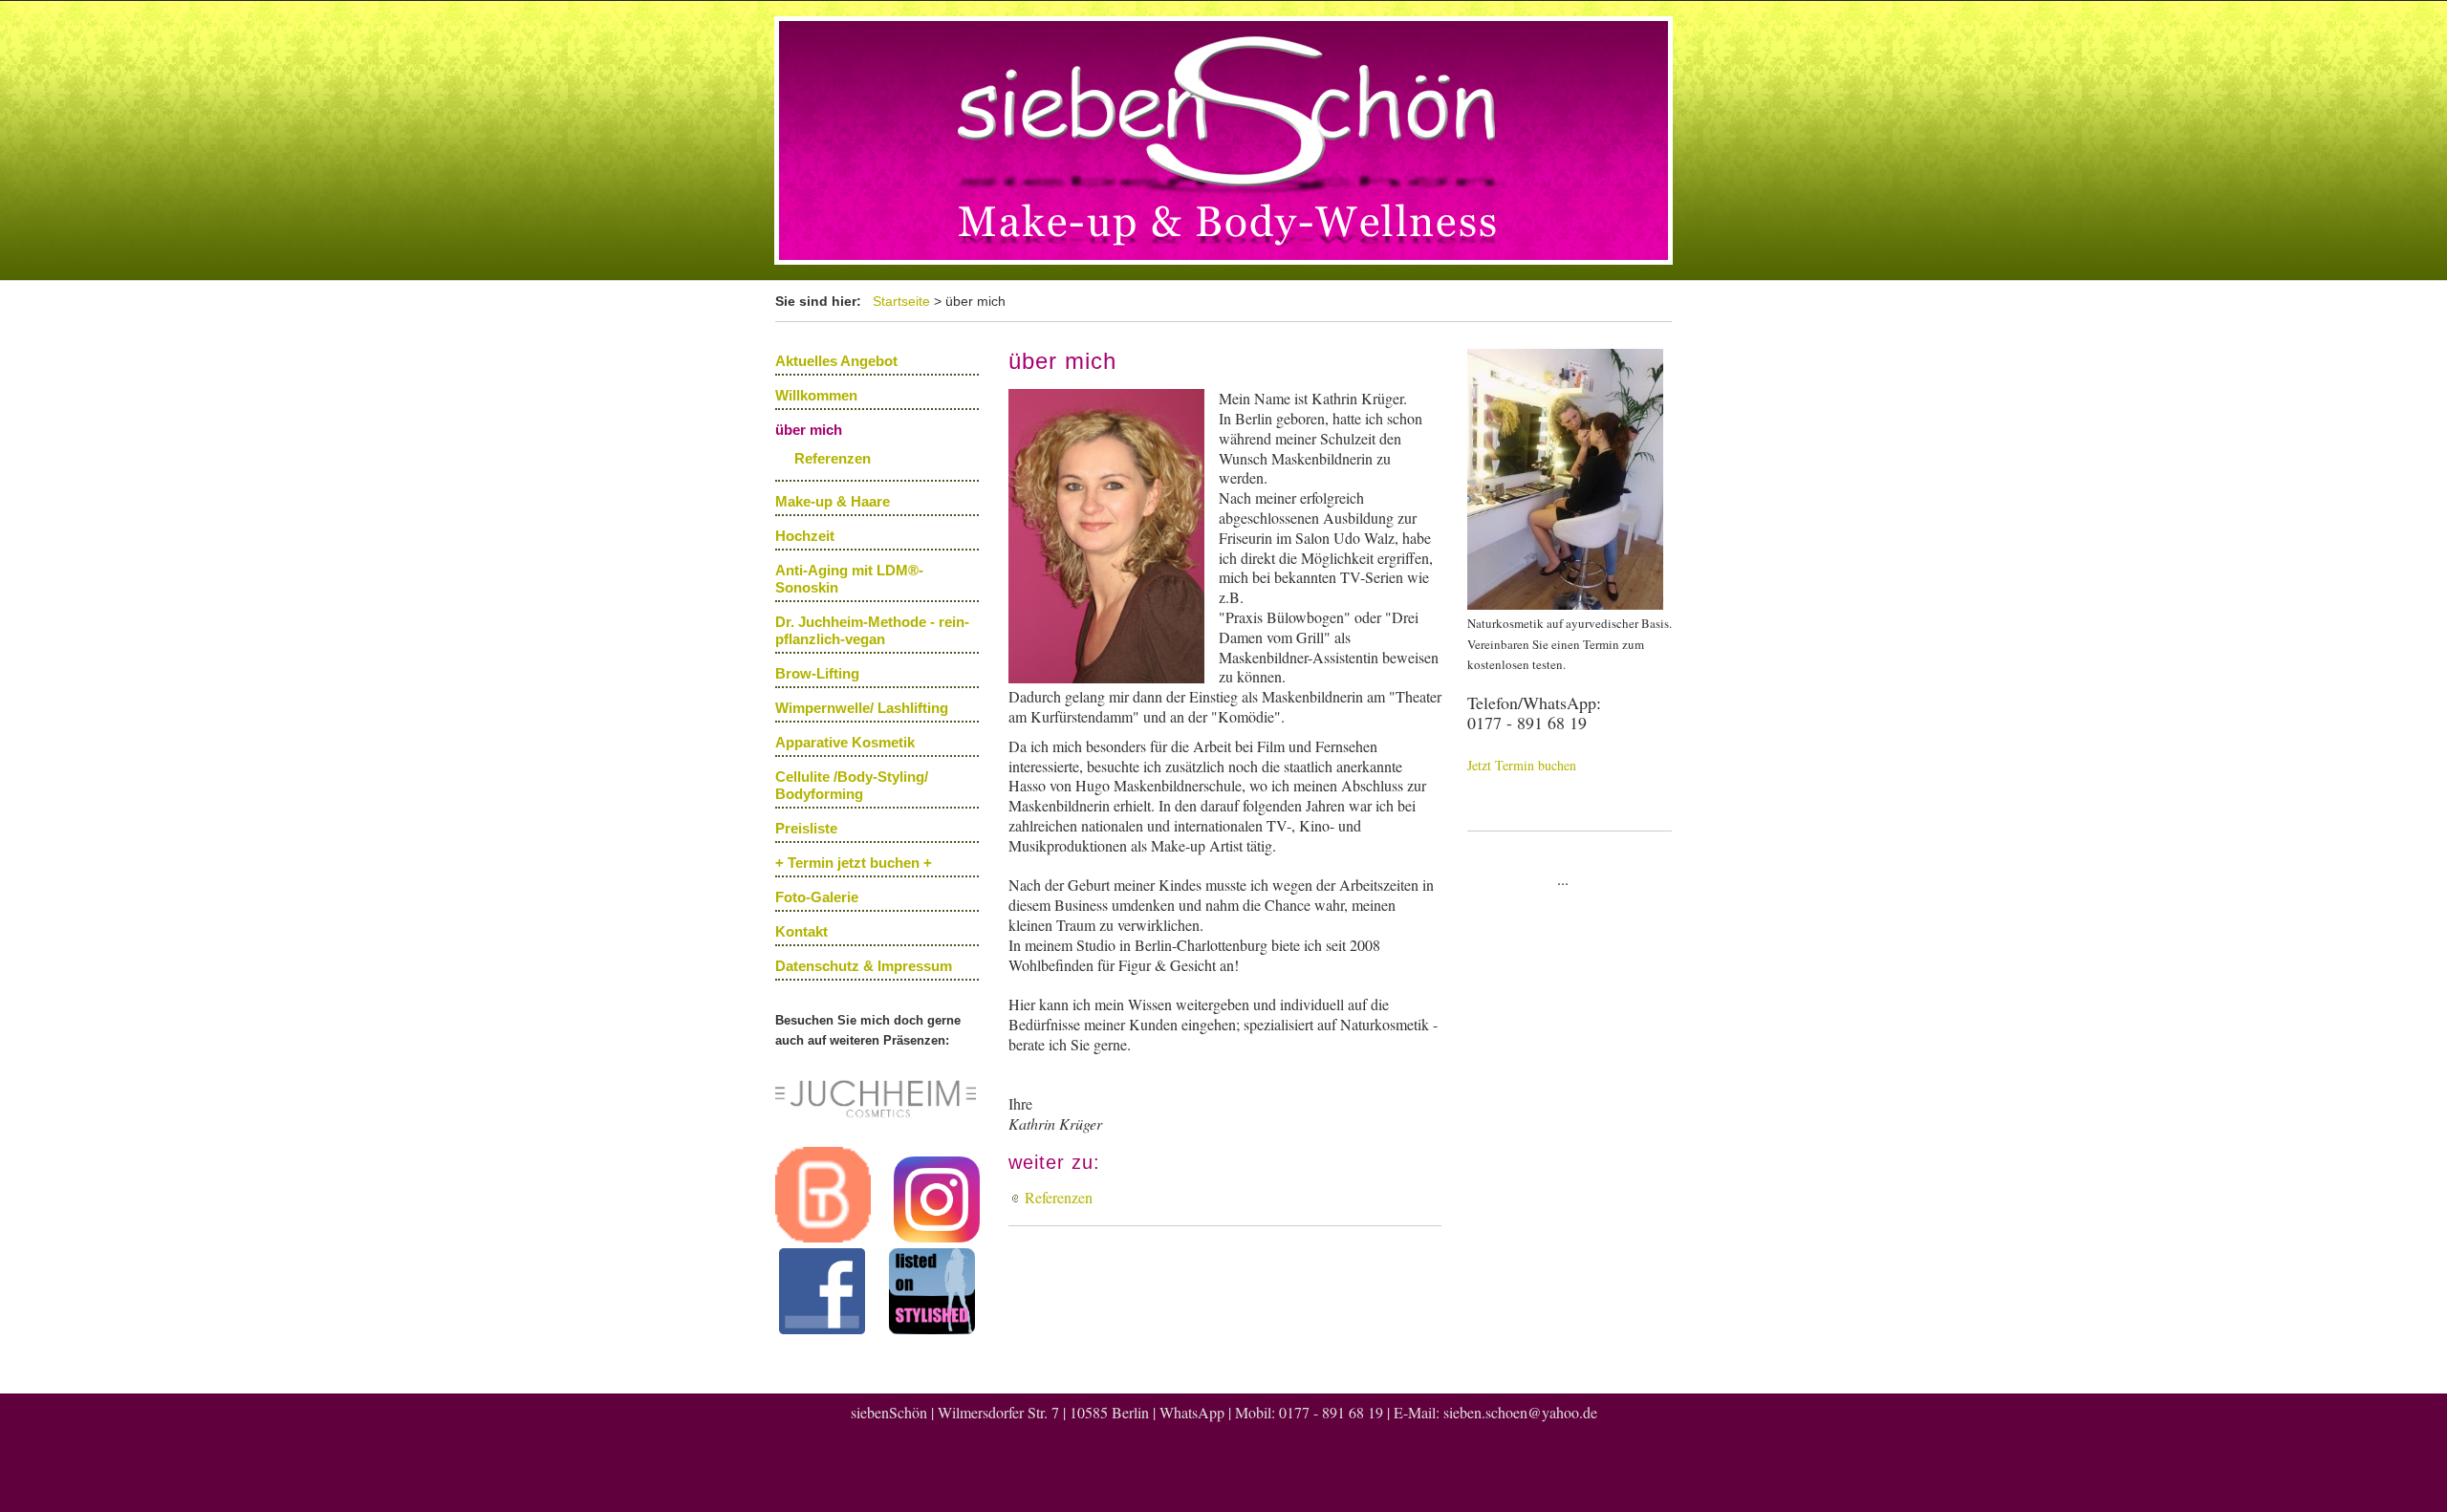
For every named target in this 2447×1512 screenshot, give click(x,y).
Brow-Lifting (817, 673)
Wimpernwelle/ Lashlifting (862, 708)
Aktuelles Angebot (836, 361)
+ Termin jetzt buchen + (854, 863)
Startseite (901, 301)
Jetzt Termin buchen (1522, 765)
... (1563, 879)
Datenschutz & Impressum (864, 966)
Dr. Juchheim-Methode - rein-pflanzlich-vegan (872, 630)
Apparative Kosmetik (845, 742)
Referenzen (833, 458)
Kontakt (801, 931)
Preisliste (806, 828)
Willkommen (816, 395)
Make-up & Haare (833, 501)
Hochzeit (805, 536)
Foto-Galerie (817, 897)
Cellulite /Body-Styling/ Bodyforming (852, 785)
